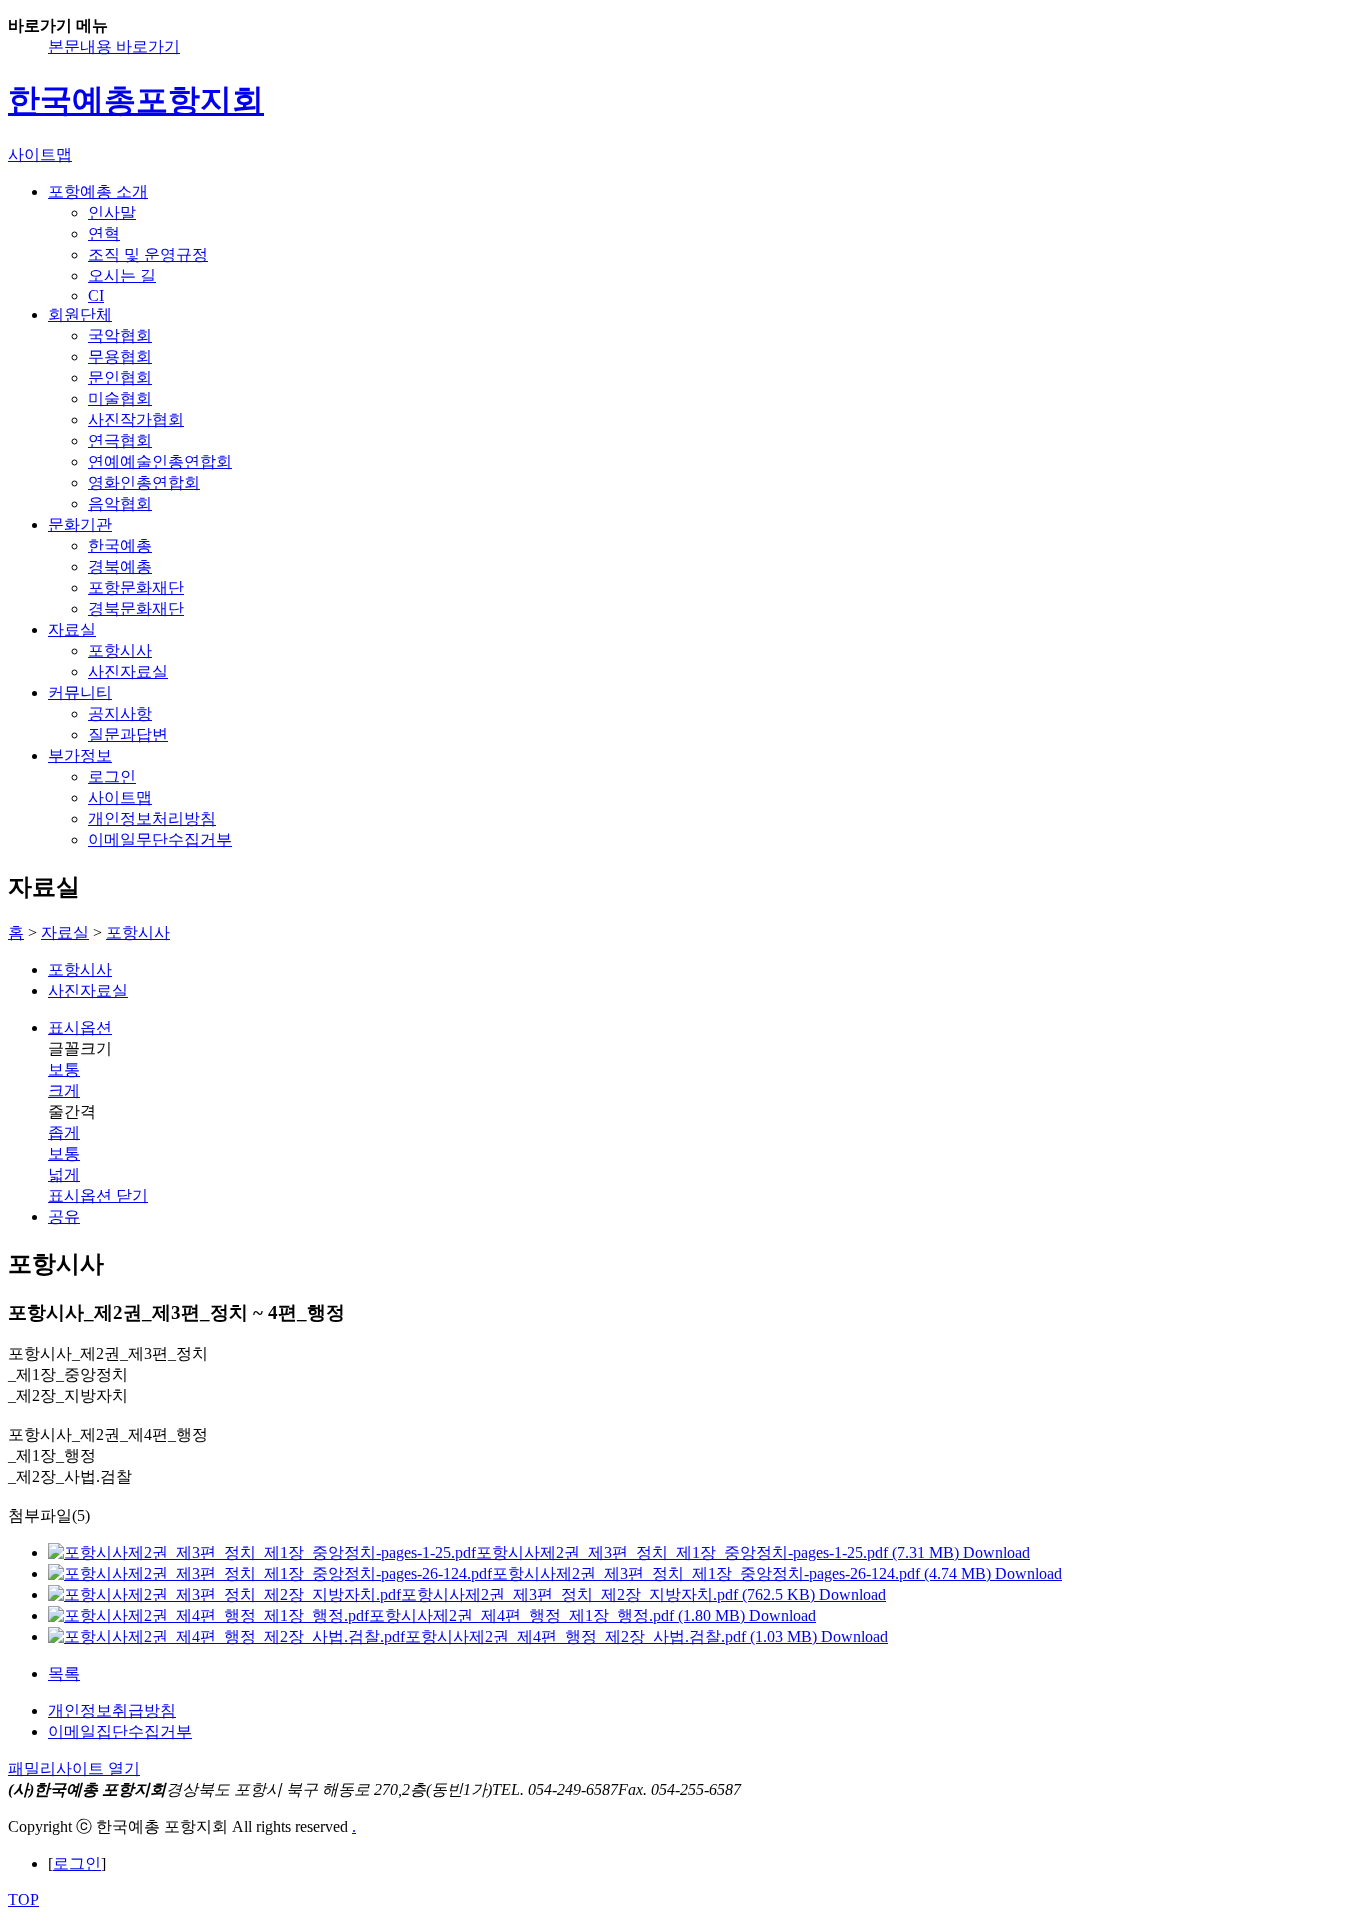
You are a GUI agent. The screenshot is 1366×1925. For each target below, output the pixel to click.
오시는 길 (122, 275)
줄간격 (72, 1111)
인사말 (112, 212)
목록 (64, 1673)
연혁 (104, 233)
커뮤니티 (80, 692)
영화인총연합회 (144, 482)
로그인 (112, 776)
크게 (64, 1090)
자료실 (72, 629)
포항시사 (120, 650)
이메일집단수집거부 (120, 1731)
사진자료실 (128, 671)
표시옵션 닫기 (98, 1195)
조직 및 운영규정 (148, 254)
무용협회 (120, 356)
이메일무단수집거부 (160, 839)
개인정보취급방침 (112, 1710)
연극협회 (120, 440)
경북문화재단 (136, 608)
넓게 (64, 1174)
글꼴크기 (80, 1048)
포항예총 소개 (98, 191)
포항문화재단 (136, 587)
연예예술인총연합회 (160, 461)
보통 (64, 1069)
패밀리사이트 (74, 1768)
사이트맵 (120, 797)
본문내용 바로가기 (114, 46)
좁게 (64, 1132)
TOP (23, 1899)
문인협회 (120, 377)
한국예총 (120, 545)
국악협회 (120, 335)
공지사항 (120, 713)
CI (96, 295)
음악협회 (120, 503)
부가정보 (80, 755)
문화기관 (80, 524)
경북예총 (120, 566)
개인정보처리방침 (152, 818)
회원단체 (80, 314)
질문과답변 (128, 734)
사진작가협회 (136, 419)
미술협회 (120, 398)
